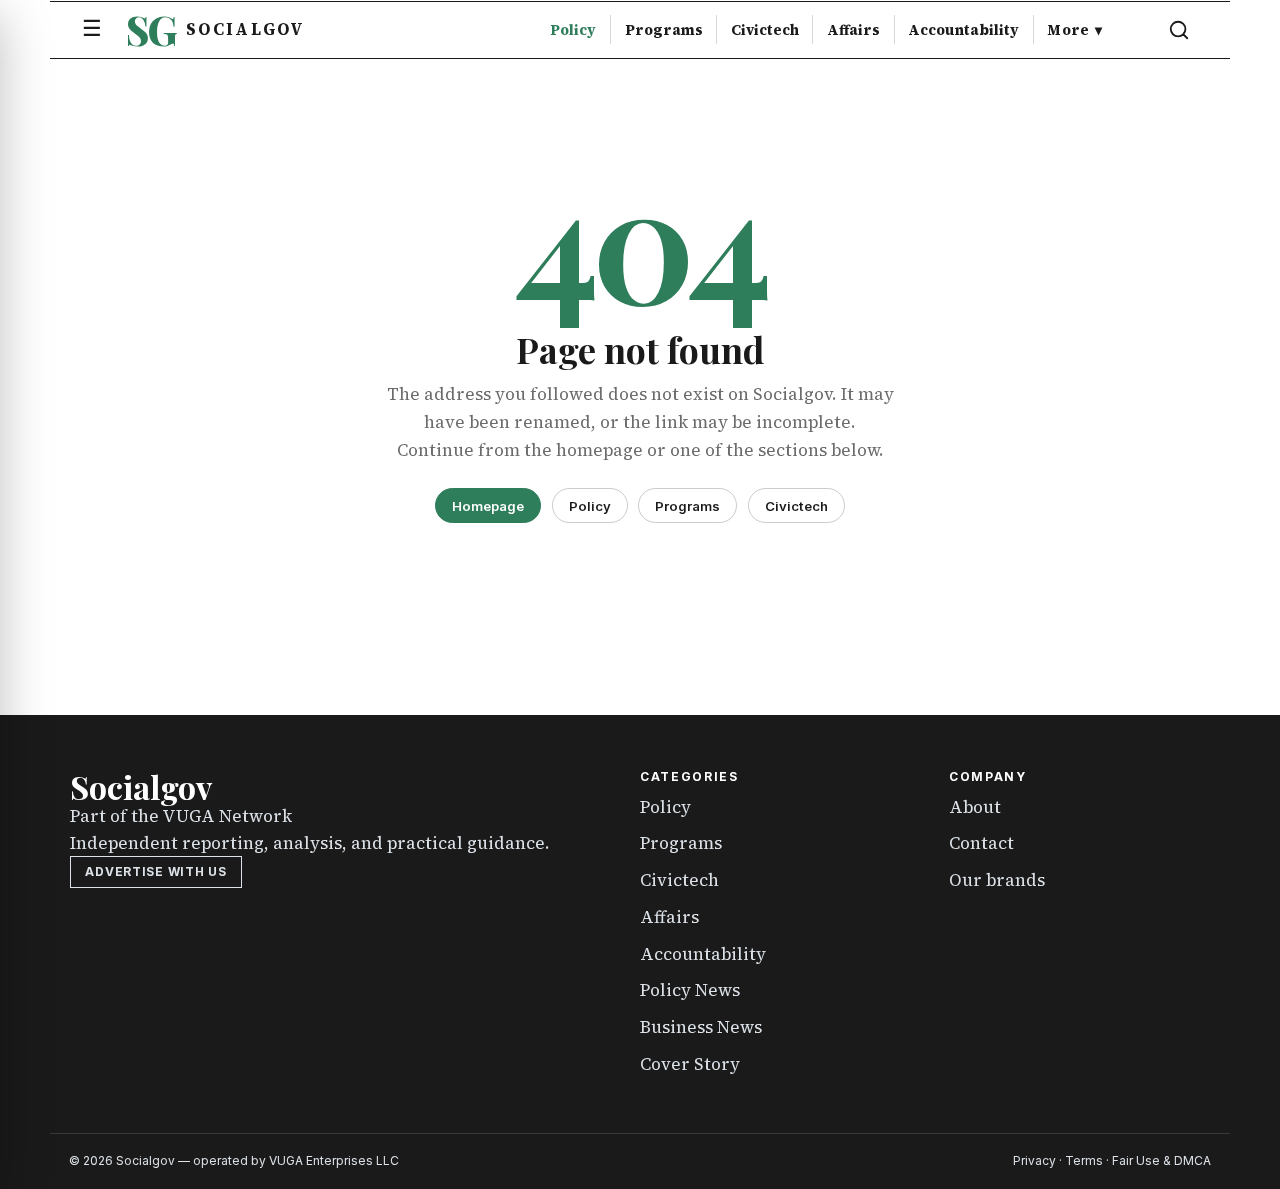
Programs (664, 30)
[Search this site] (1179, 30)
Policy (573, 30)
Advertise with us (155, 871)
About (975, 807)
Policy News (690, 990)
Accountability (963, 30)
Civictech (765, 30)
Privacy (1034, 1160)
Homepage (488, 506)
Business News (701, 1027)
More (1074, 30)
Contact (981, 843)
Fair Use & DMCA (1161, 1160)
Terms (1084, 1160)
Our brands (997, 880)
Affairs (853, 30)
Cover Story (690, 1064)
